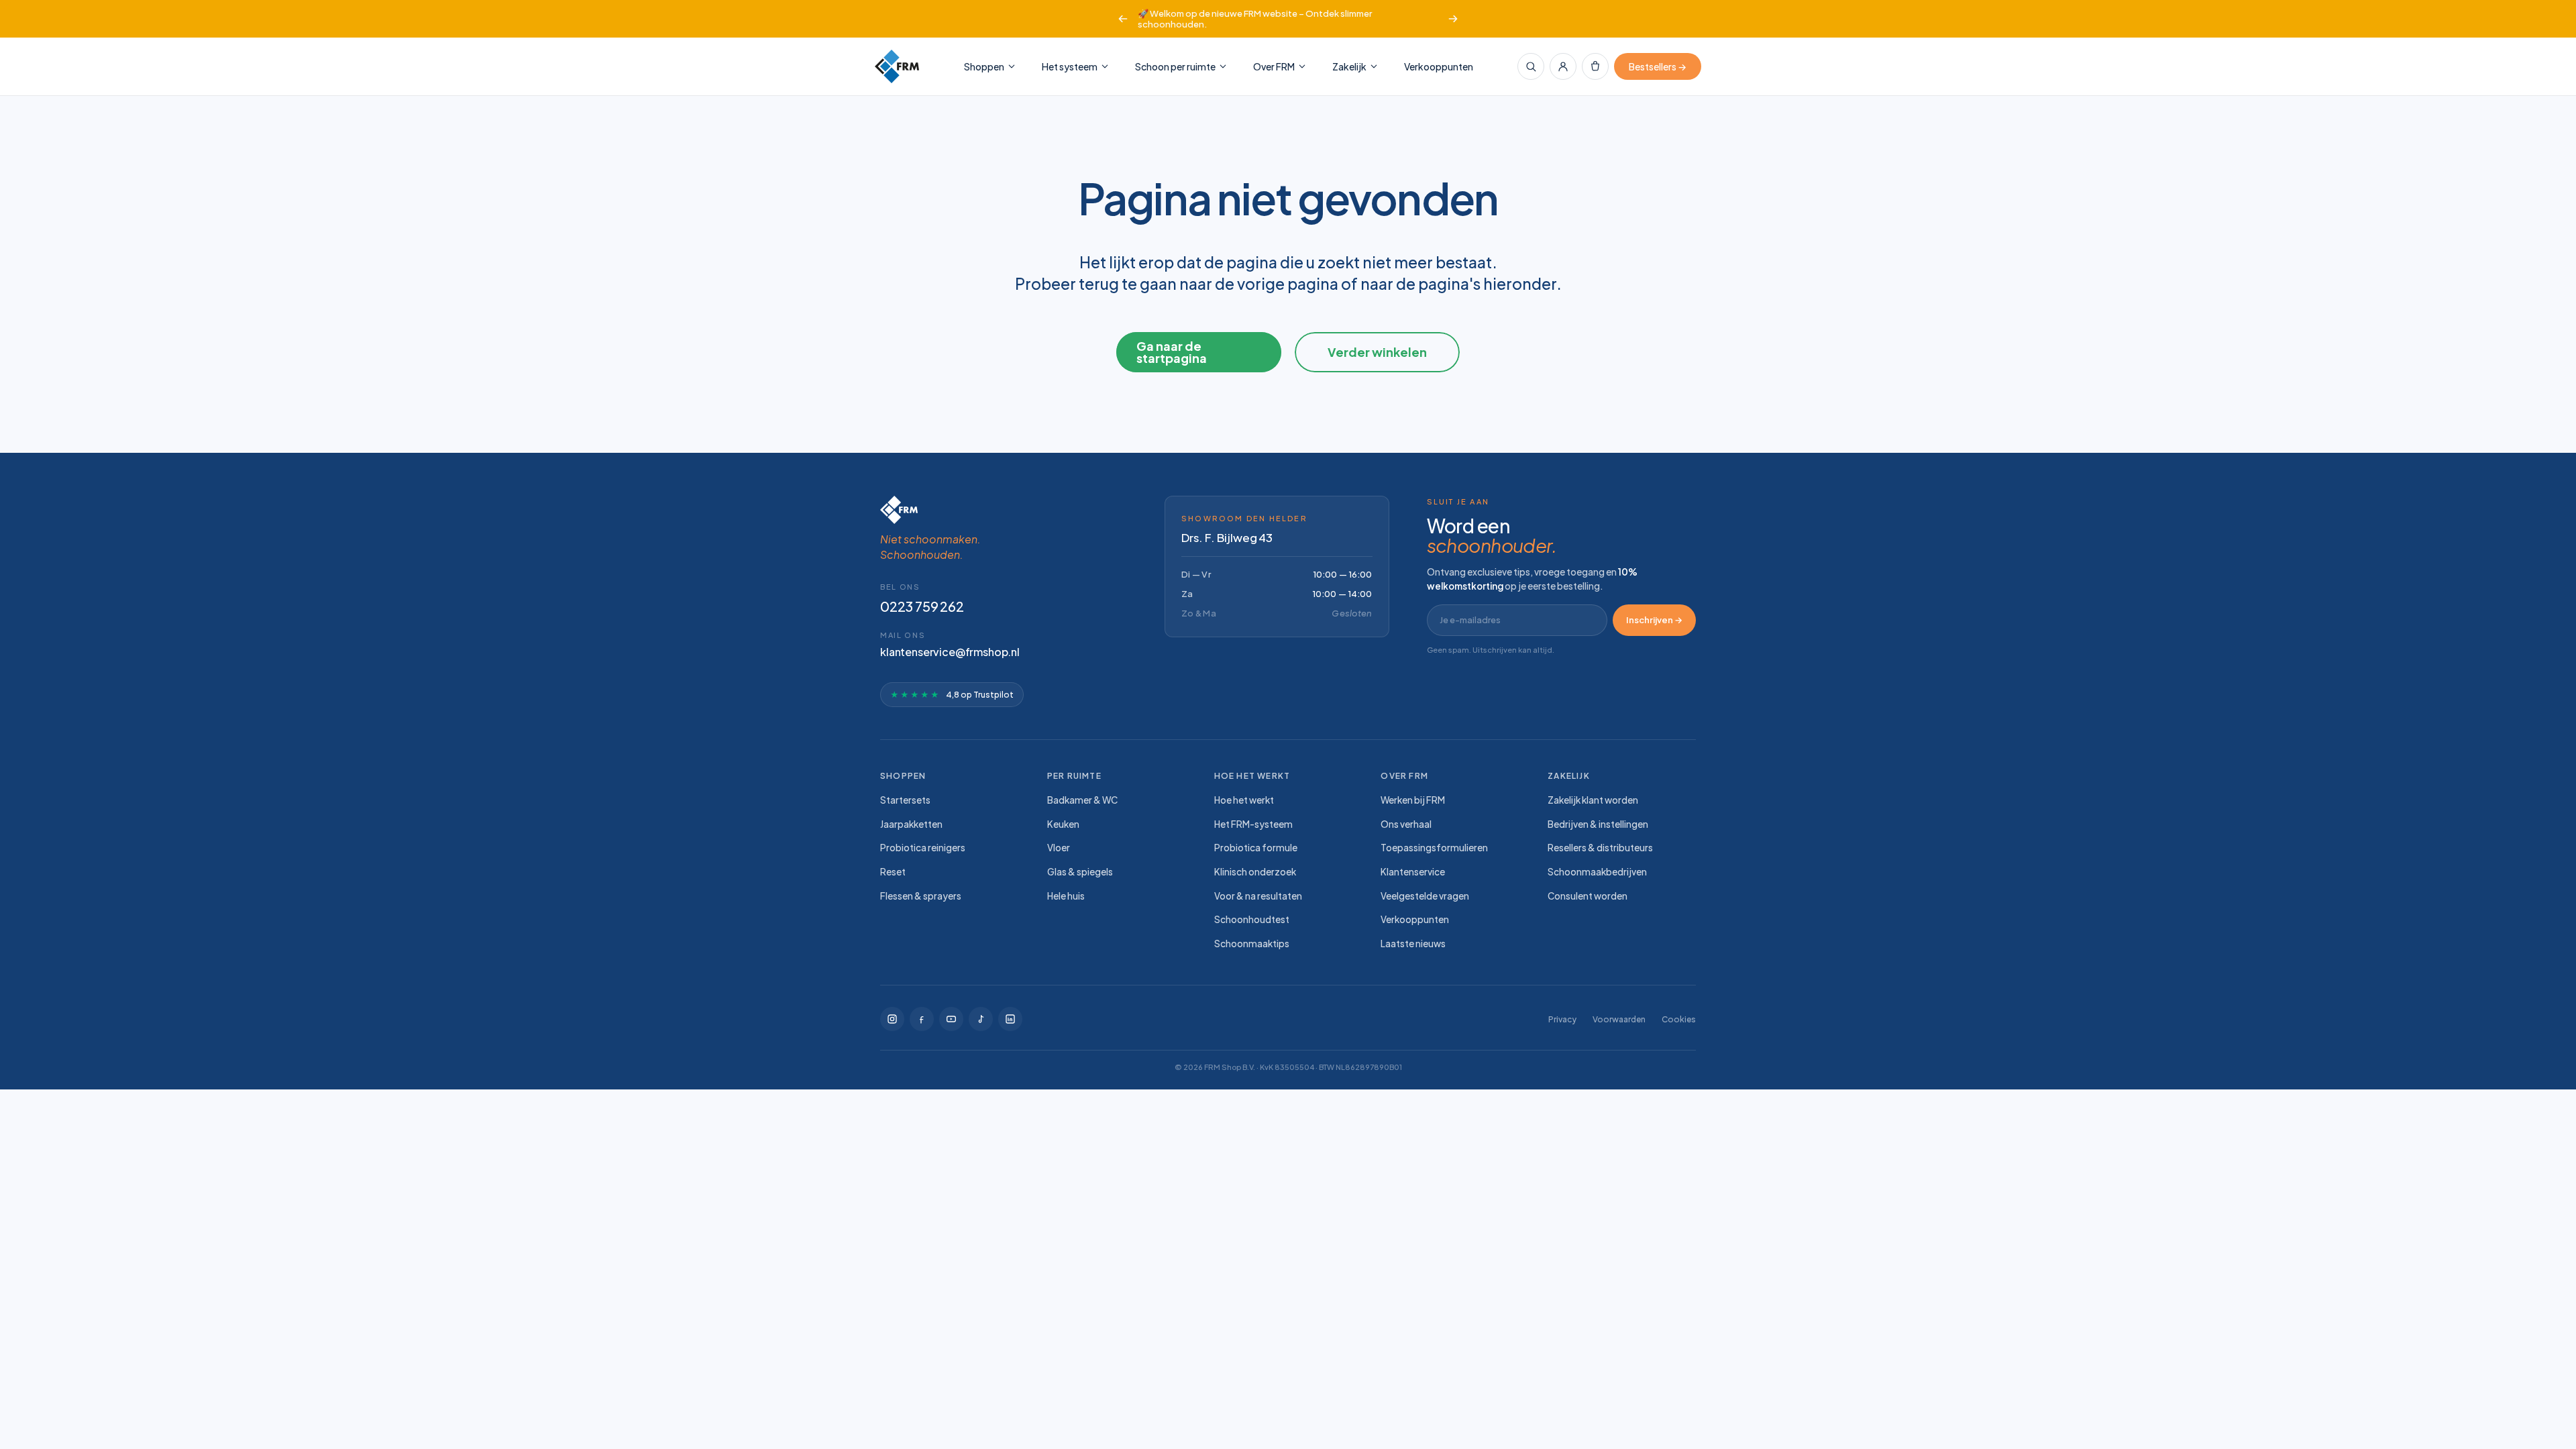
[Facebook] (922, 1019)
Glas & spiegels (1080, 872)
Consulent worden (1588, 896)
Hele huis (1066, 896)
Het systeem (1070, 66)
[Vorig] (1123, 19)
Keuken (1063, 824)
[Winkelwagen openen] (1595, 66)
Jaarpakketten (911, 824)
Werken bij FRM (1413, 800)
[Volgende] (1453, 19)
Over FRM (1274, 66)
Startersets (905, 800)
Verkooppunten (1439, 66)
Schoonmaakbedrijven (1597, 872)
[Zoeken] (1531, 66)
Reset (893, 872)
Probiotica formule (1256, 848)
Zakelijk (1349, 66)
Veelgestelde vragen (1425, 896)
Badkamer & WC (1082, 800)
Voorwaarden (1619, 1019)
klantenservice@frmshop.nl (950, 652)
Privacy (1562, 1019)
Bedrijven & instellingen (1598, 824)
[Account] (1563, 66)
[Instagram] (892, 1019)
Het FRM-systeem (1253, 824)
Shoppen (984, 66)
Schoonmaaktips (1252, 944)
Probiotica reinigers (923, 848)
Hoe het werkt (1244, 800)
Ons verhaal (1406, 824)
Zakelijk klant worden (1593, 800)
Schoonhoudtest (1252, 919)
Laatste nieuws (1413, 944)
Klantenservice (1413, 872)
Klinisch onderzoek (1255, 872)
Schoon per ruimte (1175, 66)
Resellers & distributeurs (1600, 848)
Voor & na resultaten (1258, 896)
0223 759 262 (922, 606)
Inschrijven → (1654, 620)
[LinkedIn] (1010, 1019)
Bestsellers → (1658, 66)
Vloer (1059, 848)
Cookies (1679, 1019)
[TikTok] (951, 1019)
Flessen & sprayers (921, 896)
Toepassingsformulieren (1434, 848)
